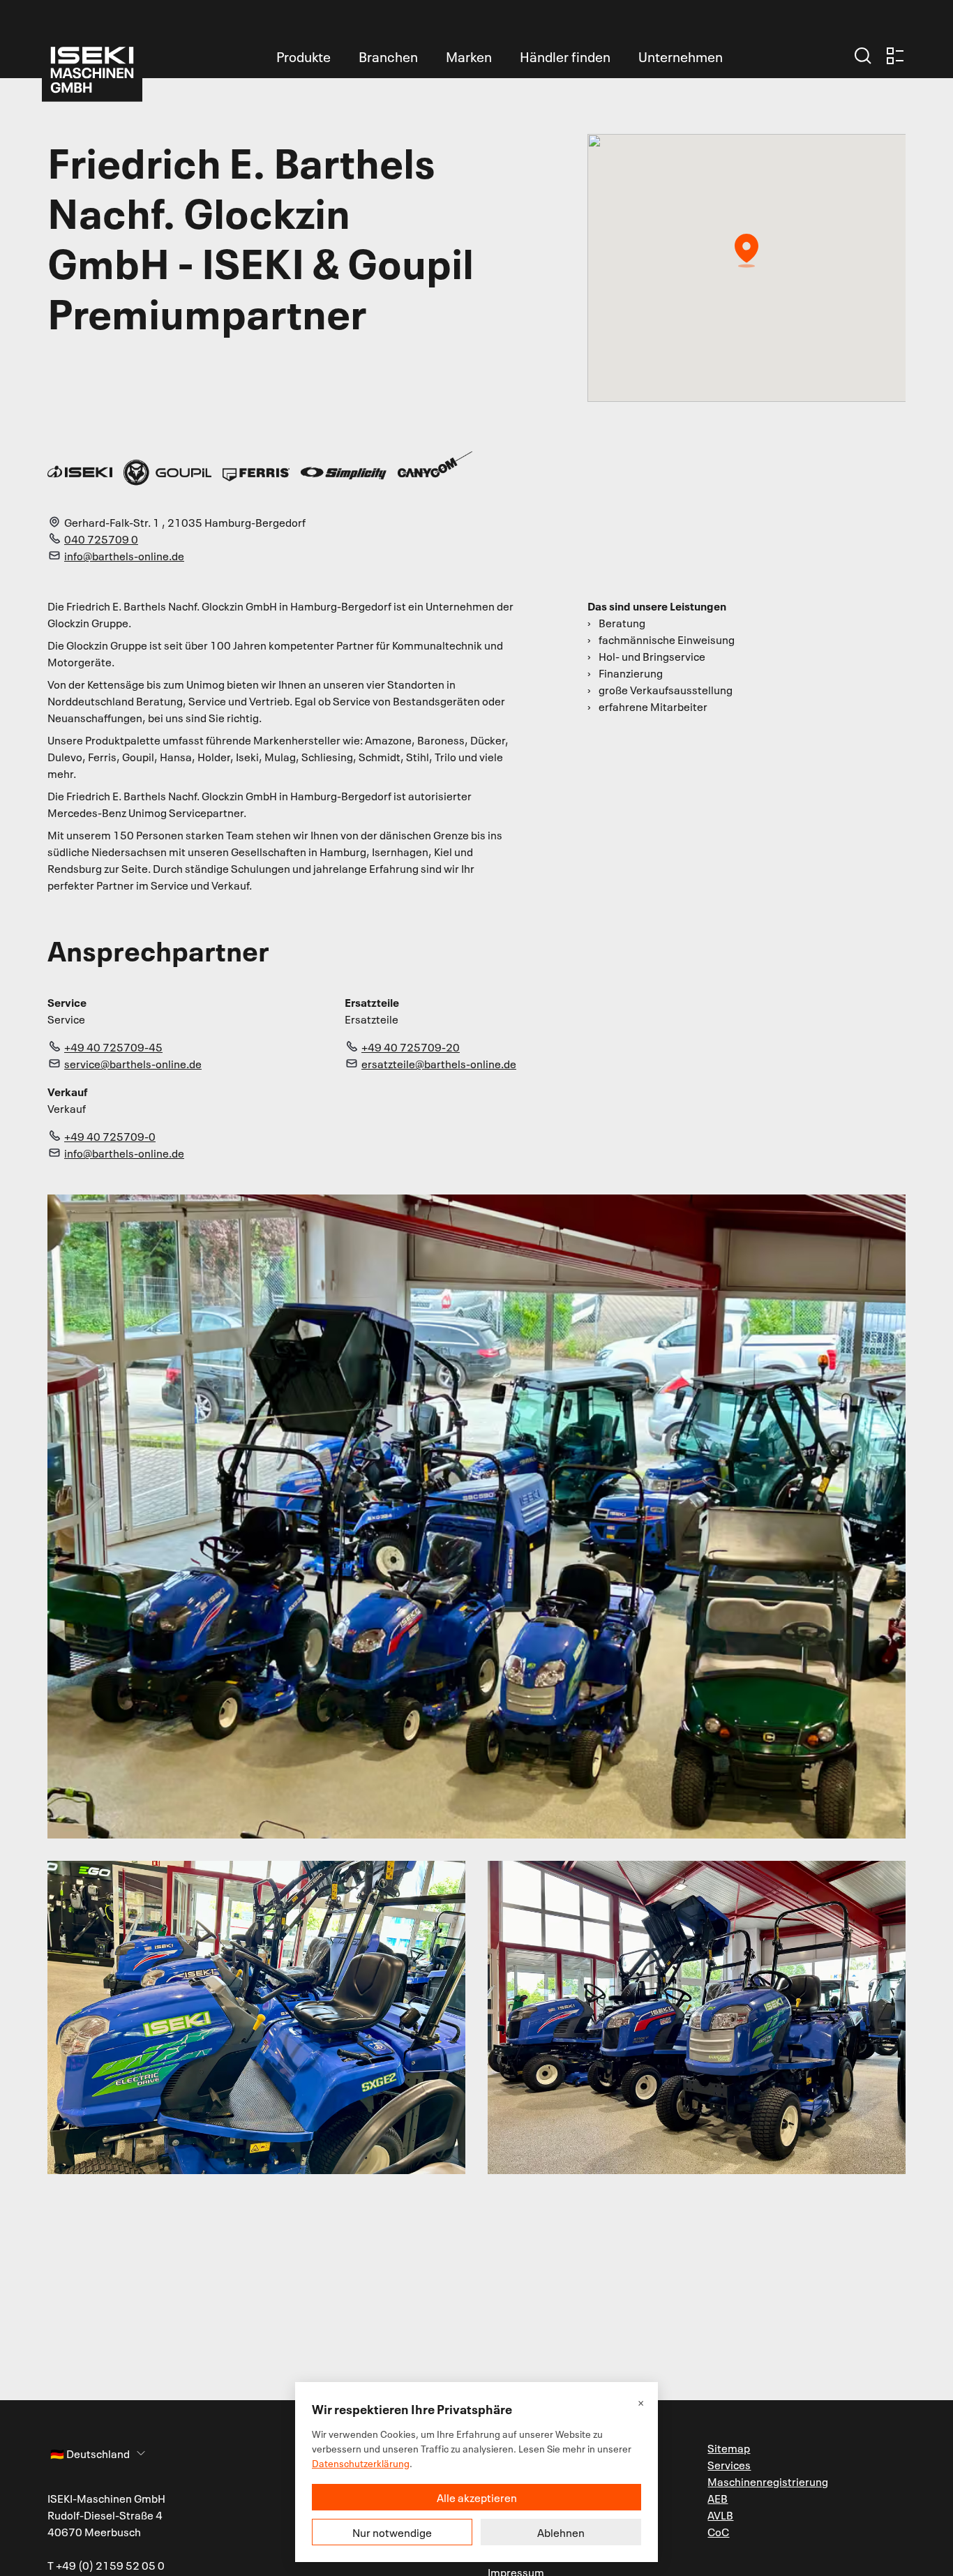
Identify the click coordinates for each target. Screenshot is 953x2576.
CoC (718, 2531)
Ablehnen (561, 2532)
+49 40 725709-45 (113, 1047)
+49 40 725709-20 (411, 1047)
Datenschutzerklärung (361, 2463)
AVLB (720, 2515)
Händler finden (565, 56)
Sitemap (729, 2448)
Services (729, 2464)
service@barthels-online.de (133, 1063)
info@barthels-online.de (124, 555)
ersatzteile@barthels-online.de (439, 1063)
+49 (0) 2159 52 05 (106, 2565)
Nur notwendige (392, 2532)
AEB (718, 2498)
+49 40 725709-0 (110, 1136)
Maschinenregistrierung (768, 2481)
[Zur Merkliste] (895, 56)
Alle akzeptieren (477, 2497)
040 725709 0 (101, 539)
